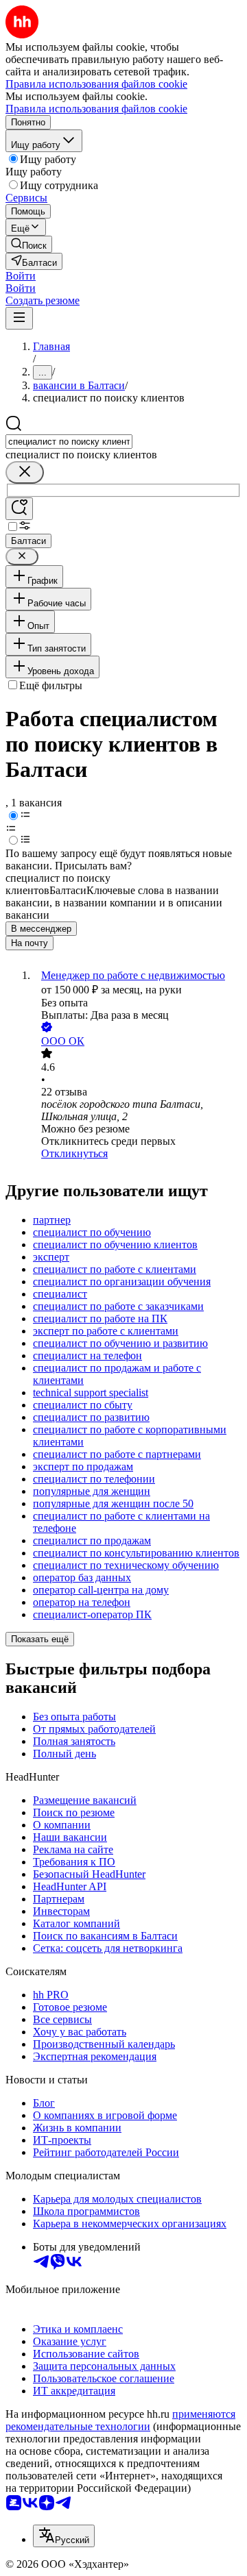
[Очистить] (25, 472)
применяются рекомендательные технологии (120, 2420)
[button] (21, 276)
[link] (29, 244)
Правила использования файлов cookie (96, 109)
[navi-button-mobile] (19, 318)
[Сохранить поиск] (19, 509)
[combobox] (69, 442)
